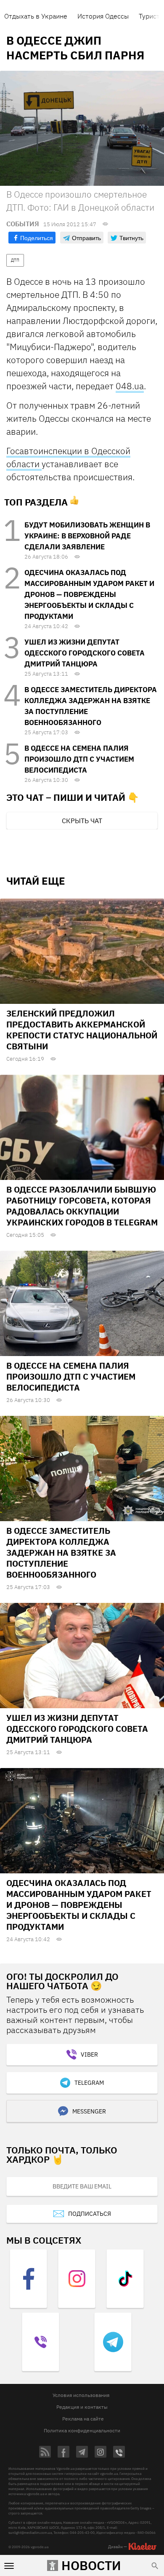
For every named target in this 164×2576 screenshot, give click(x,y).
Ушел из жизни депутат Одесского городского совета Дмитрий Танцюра (85, 653)
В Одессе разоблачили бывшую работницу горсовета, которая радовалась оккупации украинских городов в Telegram (82, 1206)
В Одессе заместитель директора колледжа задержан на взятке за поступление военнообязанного (61, 1553)
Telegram (89, 2083)
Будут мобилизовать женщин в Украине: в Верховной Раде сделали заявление (87, 536)
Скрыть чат (82, 821)
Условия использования (81, 2395)
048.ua (130, 386)
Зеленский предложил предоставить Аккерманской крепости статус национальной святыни (82, 1030)
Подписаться (90, 2214)
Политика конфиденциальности (82, 2430)
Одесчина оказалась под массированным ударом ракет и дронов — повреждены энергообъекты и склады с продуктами (89, 594)
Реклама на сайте (83, 2419)
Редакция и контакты (82, 2407)
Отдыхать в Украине (36, 16)
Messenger (89, 2111)
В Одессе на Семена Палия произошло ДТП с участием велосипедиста (79, 759)
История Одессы (103, 16)
